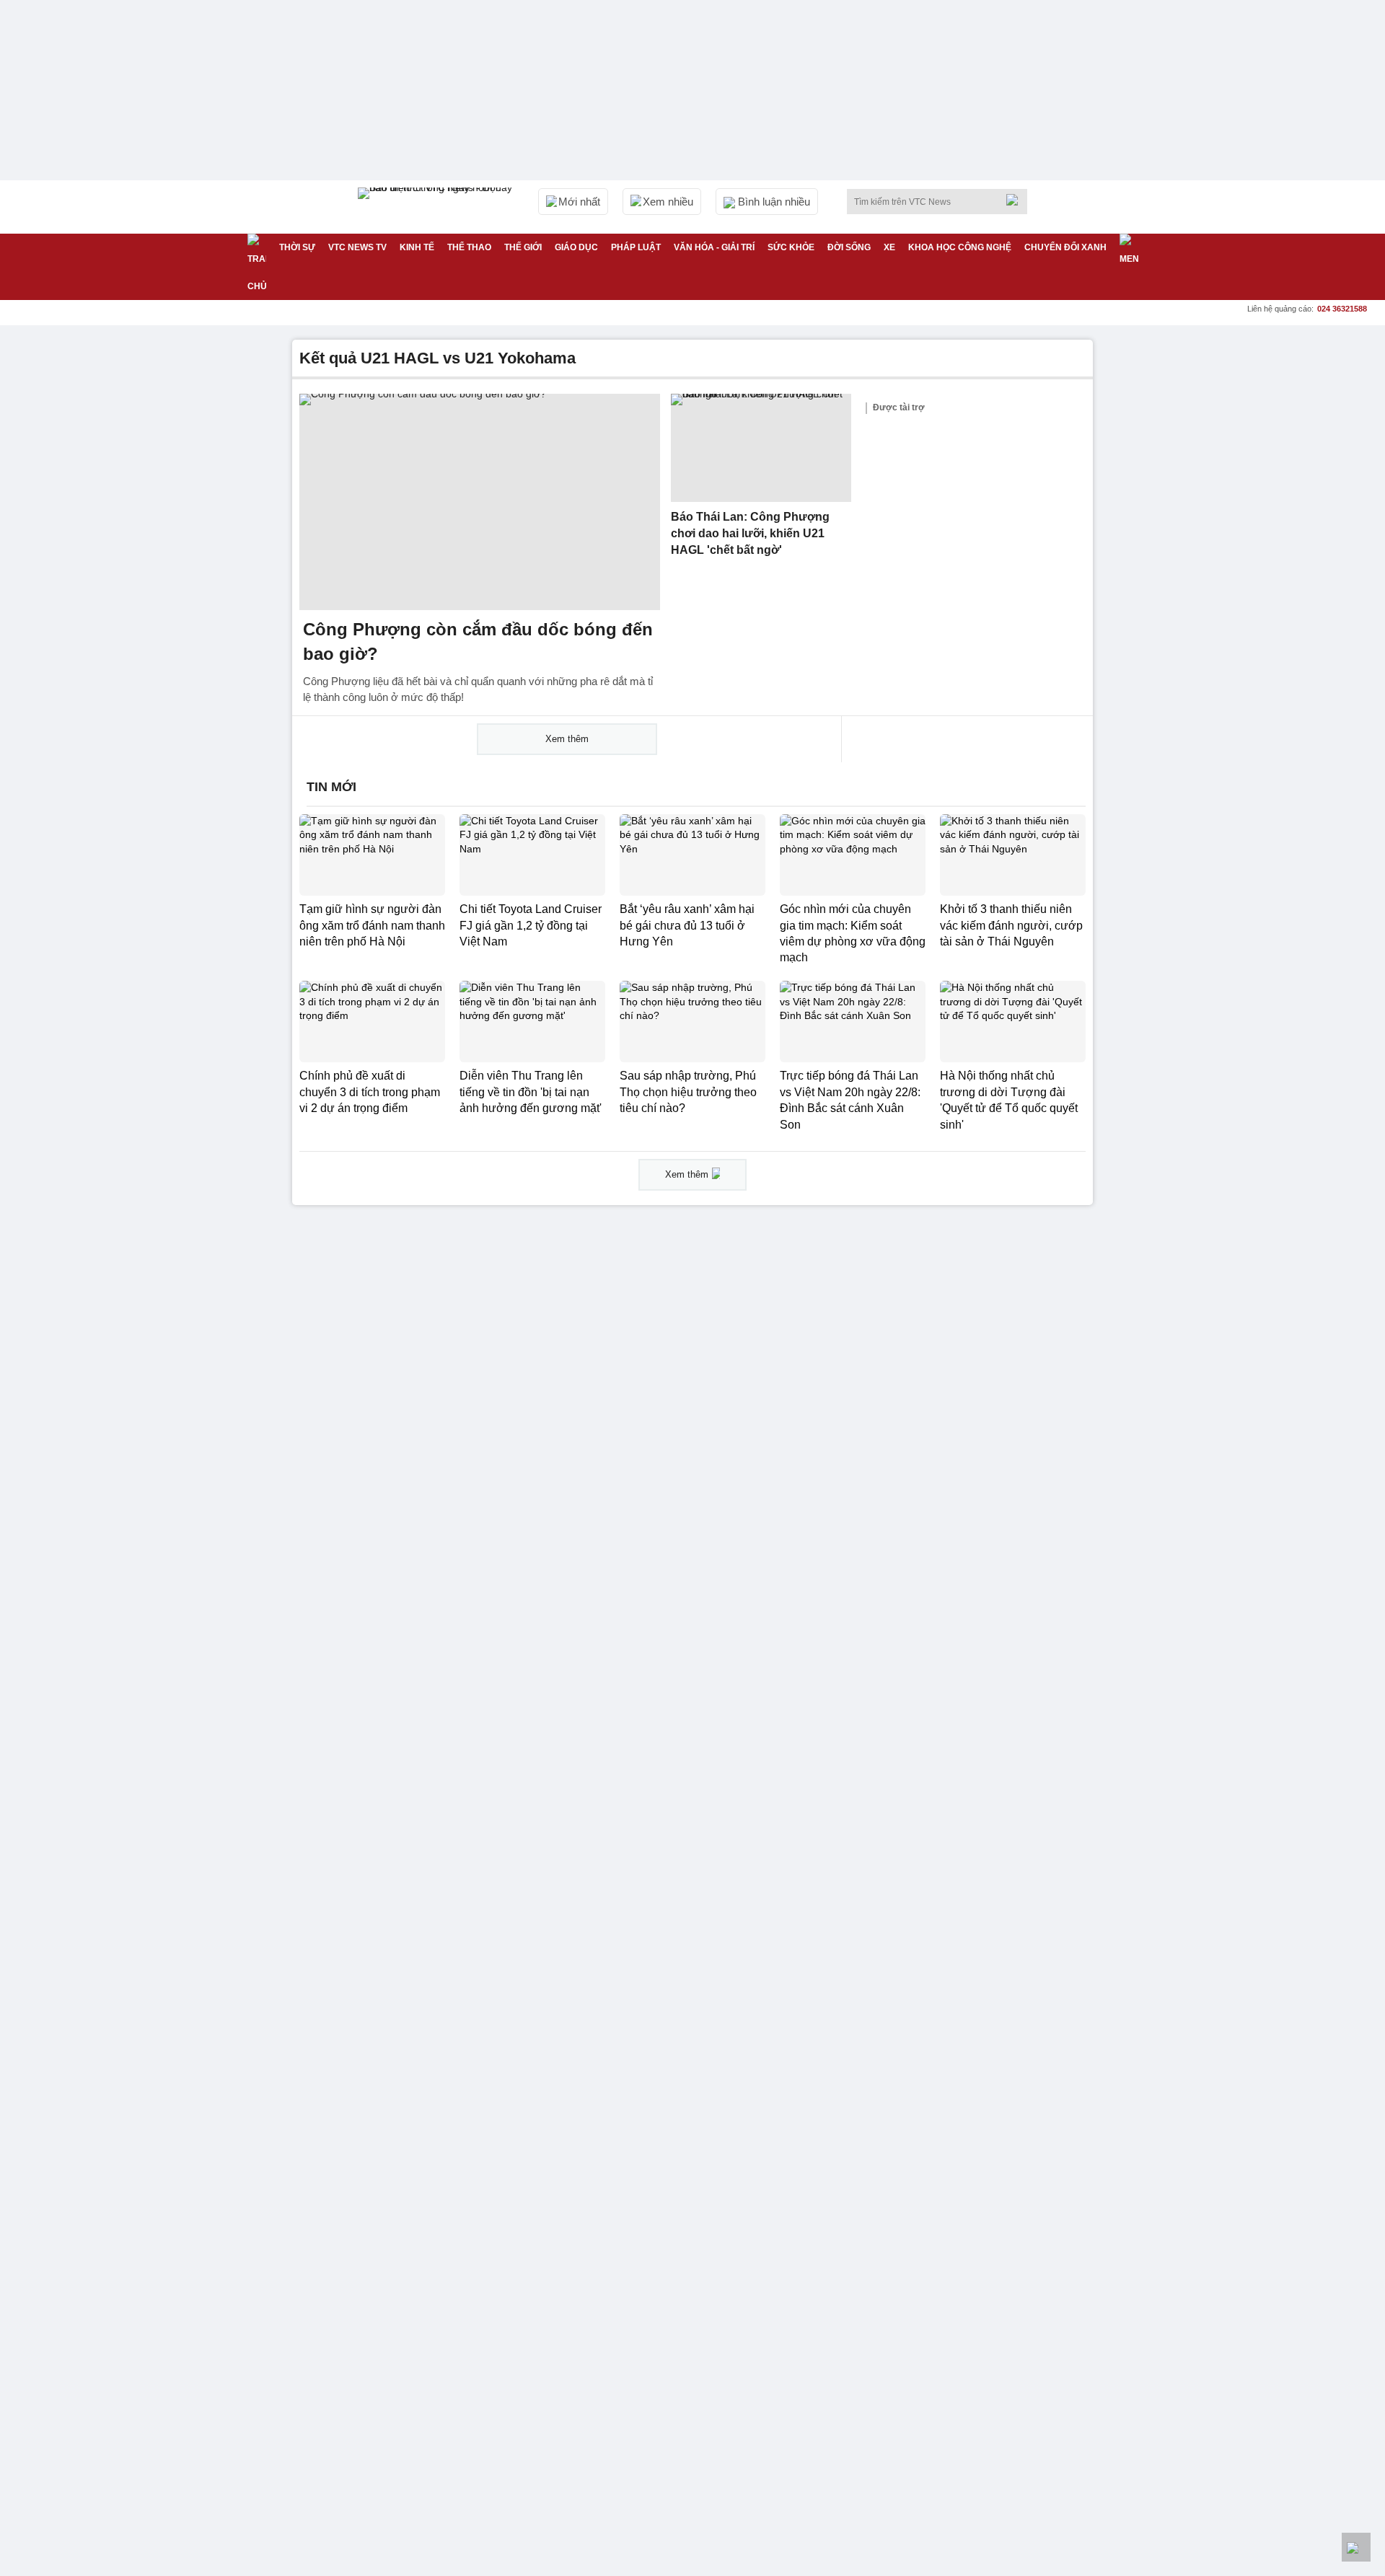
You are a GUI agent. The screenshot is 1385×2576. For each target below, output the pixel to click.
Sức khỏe (791, 247)
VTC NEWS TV (357, 247)
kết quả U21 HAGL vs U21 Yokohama (438, 358)
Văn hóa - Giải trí (714, 247)
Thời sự (297, 247)
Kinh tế (417, 247)
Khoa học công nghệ (960, 247)
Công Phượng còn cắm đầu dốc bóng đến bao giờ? (478, 641)
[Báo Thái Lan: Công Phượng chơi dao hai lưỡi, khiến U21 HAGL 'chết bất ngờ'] (761, 448)
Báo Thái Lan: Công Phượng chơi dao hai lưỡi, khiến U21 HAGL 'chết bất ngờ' (750, 533)
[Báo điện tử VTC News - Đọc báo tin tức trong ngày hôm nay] (437, 207)
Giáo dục (576, 247)
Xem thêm (567, 739)
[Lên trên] (1356, 2547)
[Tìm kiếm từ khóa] (1016, 200)
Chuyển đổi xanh (1065, 247)
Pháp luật (636, 247)
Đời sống (849, 247)
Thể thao (469, 247)
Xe (889, 247)
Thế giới (523, 247)
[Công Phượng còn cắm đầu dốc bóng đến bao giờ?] (480, 502)
